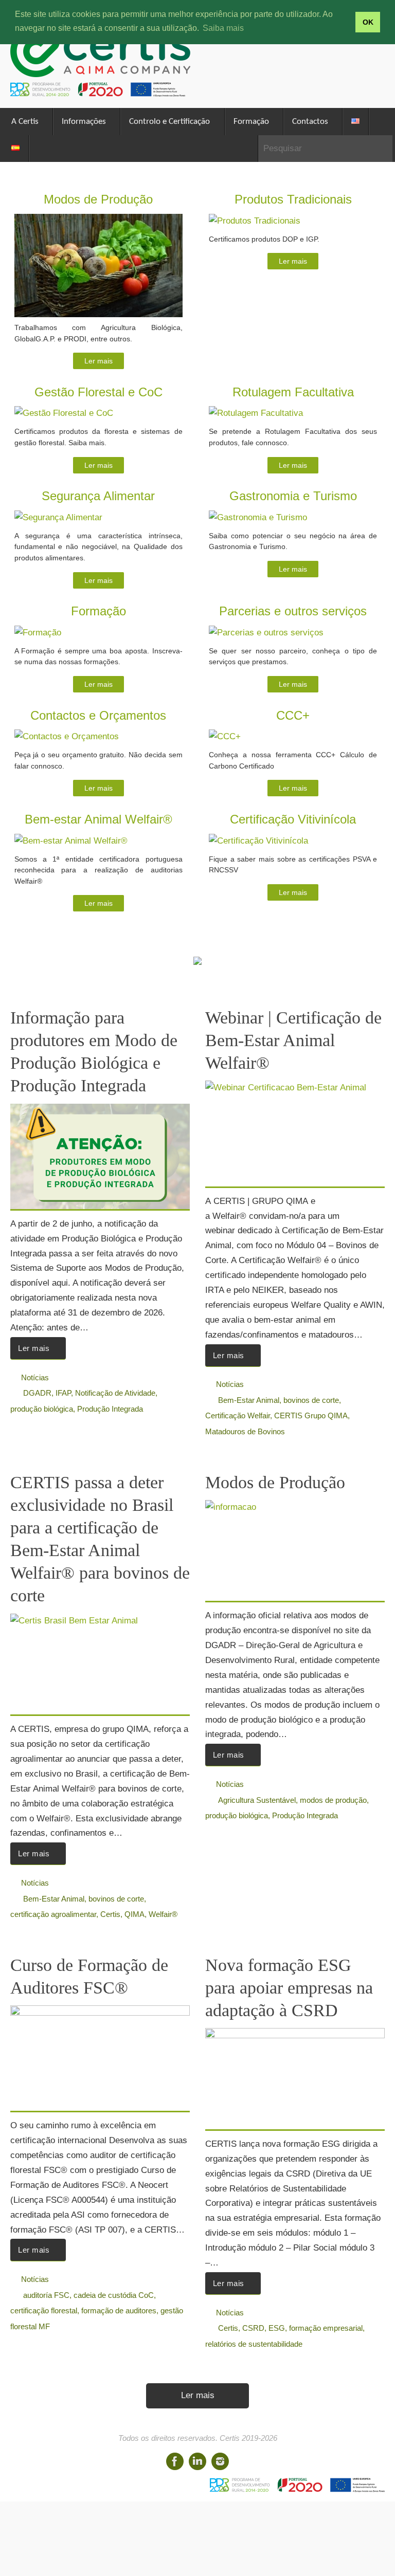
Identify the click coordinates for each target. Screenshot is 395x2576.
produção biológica (42, 1409)
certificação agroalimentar (53, 1914)
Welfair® (163, 1914)
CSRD (253, 2328)
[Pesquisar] (384, 149)
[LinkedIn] (197, 2461)
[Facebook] (175, 2461)
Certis (110, 1914)
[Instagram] (220, 2461)
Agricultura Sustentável (257, 1800)
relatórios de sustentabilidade (254, 2344)
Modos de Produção (275, 1482)
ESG (277, 2328)
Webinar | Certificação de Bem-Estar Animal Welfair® (293, 1040)
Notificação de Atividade (115, 1393)
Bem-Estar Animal (249, 1400)
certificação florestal (44, 2310)
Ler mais (98, 361)
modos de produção (333, 1800)
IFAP (63, 1393)
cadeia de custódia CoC (114, 2295)
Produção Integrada (110, 1409)
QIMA (134, 1914)
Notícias (35, 1377)
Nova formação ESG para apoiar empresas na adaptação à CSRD (289, 1988)
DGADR (37, 1393)
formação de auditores (119, 2310)
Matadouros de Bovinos (245, 1431)
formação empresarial (326, 2328)
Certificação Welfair (238, 1415)
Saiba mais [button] (223, 28)
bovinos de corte (311, 1400)
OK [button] (368, 22)
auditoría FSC (46, 2295)
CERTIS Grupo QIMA (311, 1415)
